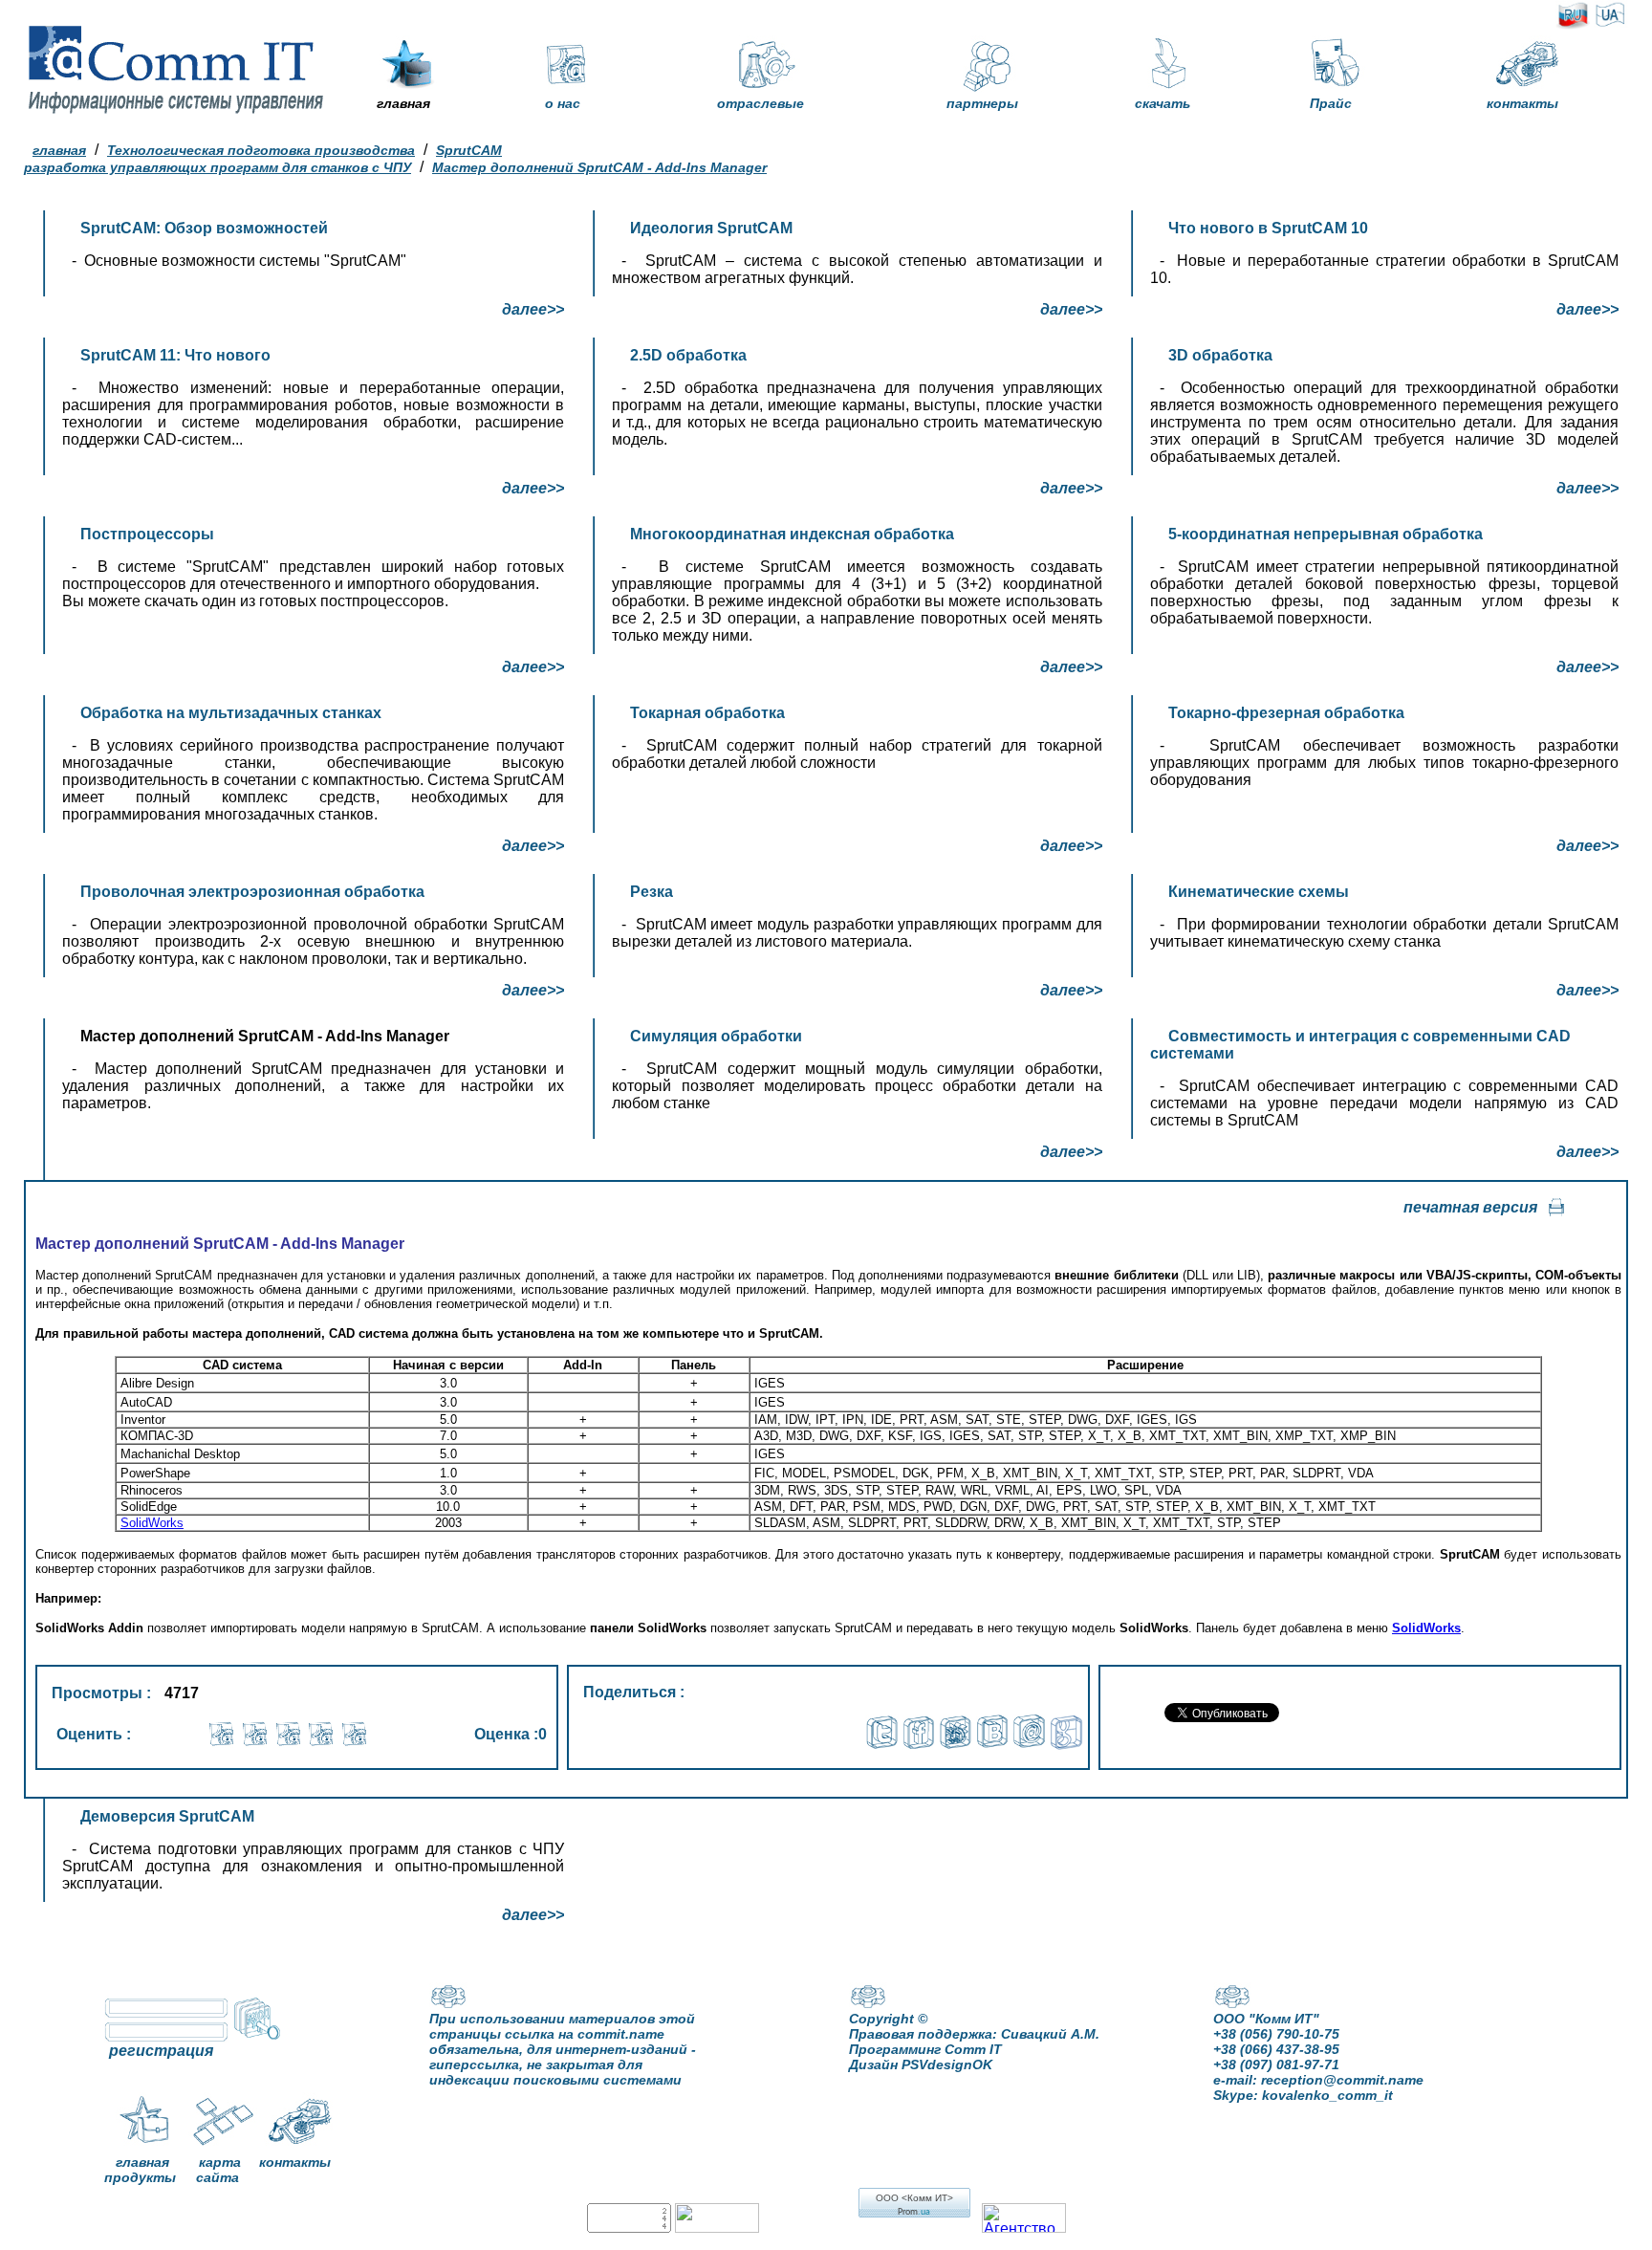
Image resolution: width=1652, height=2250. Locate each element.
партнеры (982, 103)
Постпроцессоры (147, 534)
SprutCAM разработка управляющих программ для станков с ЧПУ (263, 159)
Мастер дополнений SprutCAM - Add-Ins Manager (599, 167)
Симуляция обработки (716, 1036)
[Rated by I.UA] (717, 2228)
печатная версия (1470, 1207)
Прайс (1331, 103)
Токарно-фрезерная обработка (1286, 713)
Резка (652, 892)
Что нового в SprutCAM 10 (1268, 228)
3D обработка (1220, 355)
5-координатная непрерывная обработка (1326, 534)
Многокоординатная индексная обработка (792, 534)
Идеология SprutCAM (711, 228)
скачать (1163, 103)
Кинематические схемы (1259, 892)
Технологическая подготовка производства (261, 150)
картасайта (218, 2170)
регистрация (161, 2051)
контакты (1522, 103)
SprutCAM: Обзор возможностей (204, 228)
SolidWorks (152, 1523)
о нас (563, 103)
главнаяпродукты (140, 2170)
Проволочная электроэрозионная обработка (252, 892)
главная (403, 103)
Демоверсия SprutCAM (167, 1816)
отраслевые (761, 103)
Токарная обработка (707, 713)
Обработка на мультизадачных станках (231, 713)
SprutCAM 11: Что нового (175, 355)
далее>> (533, 309)
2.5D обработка (688, 355)
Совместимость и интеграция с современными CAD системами (1360, 1045)
